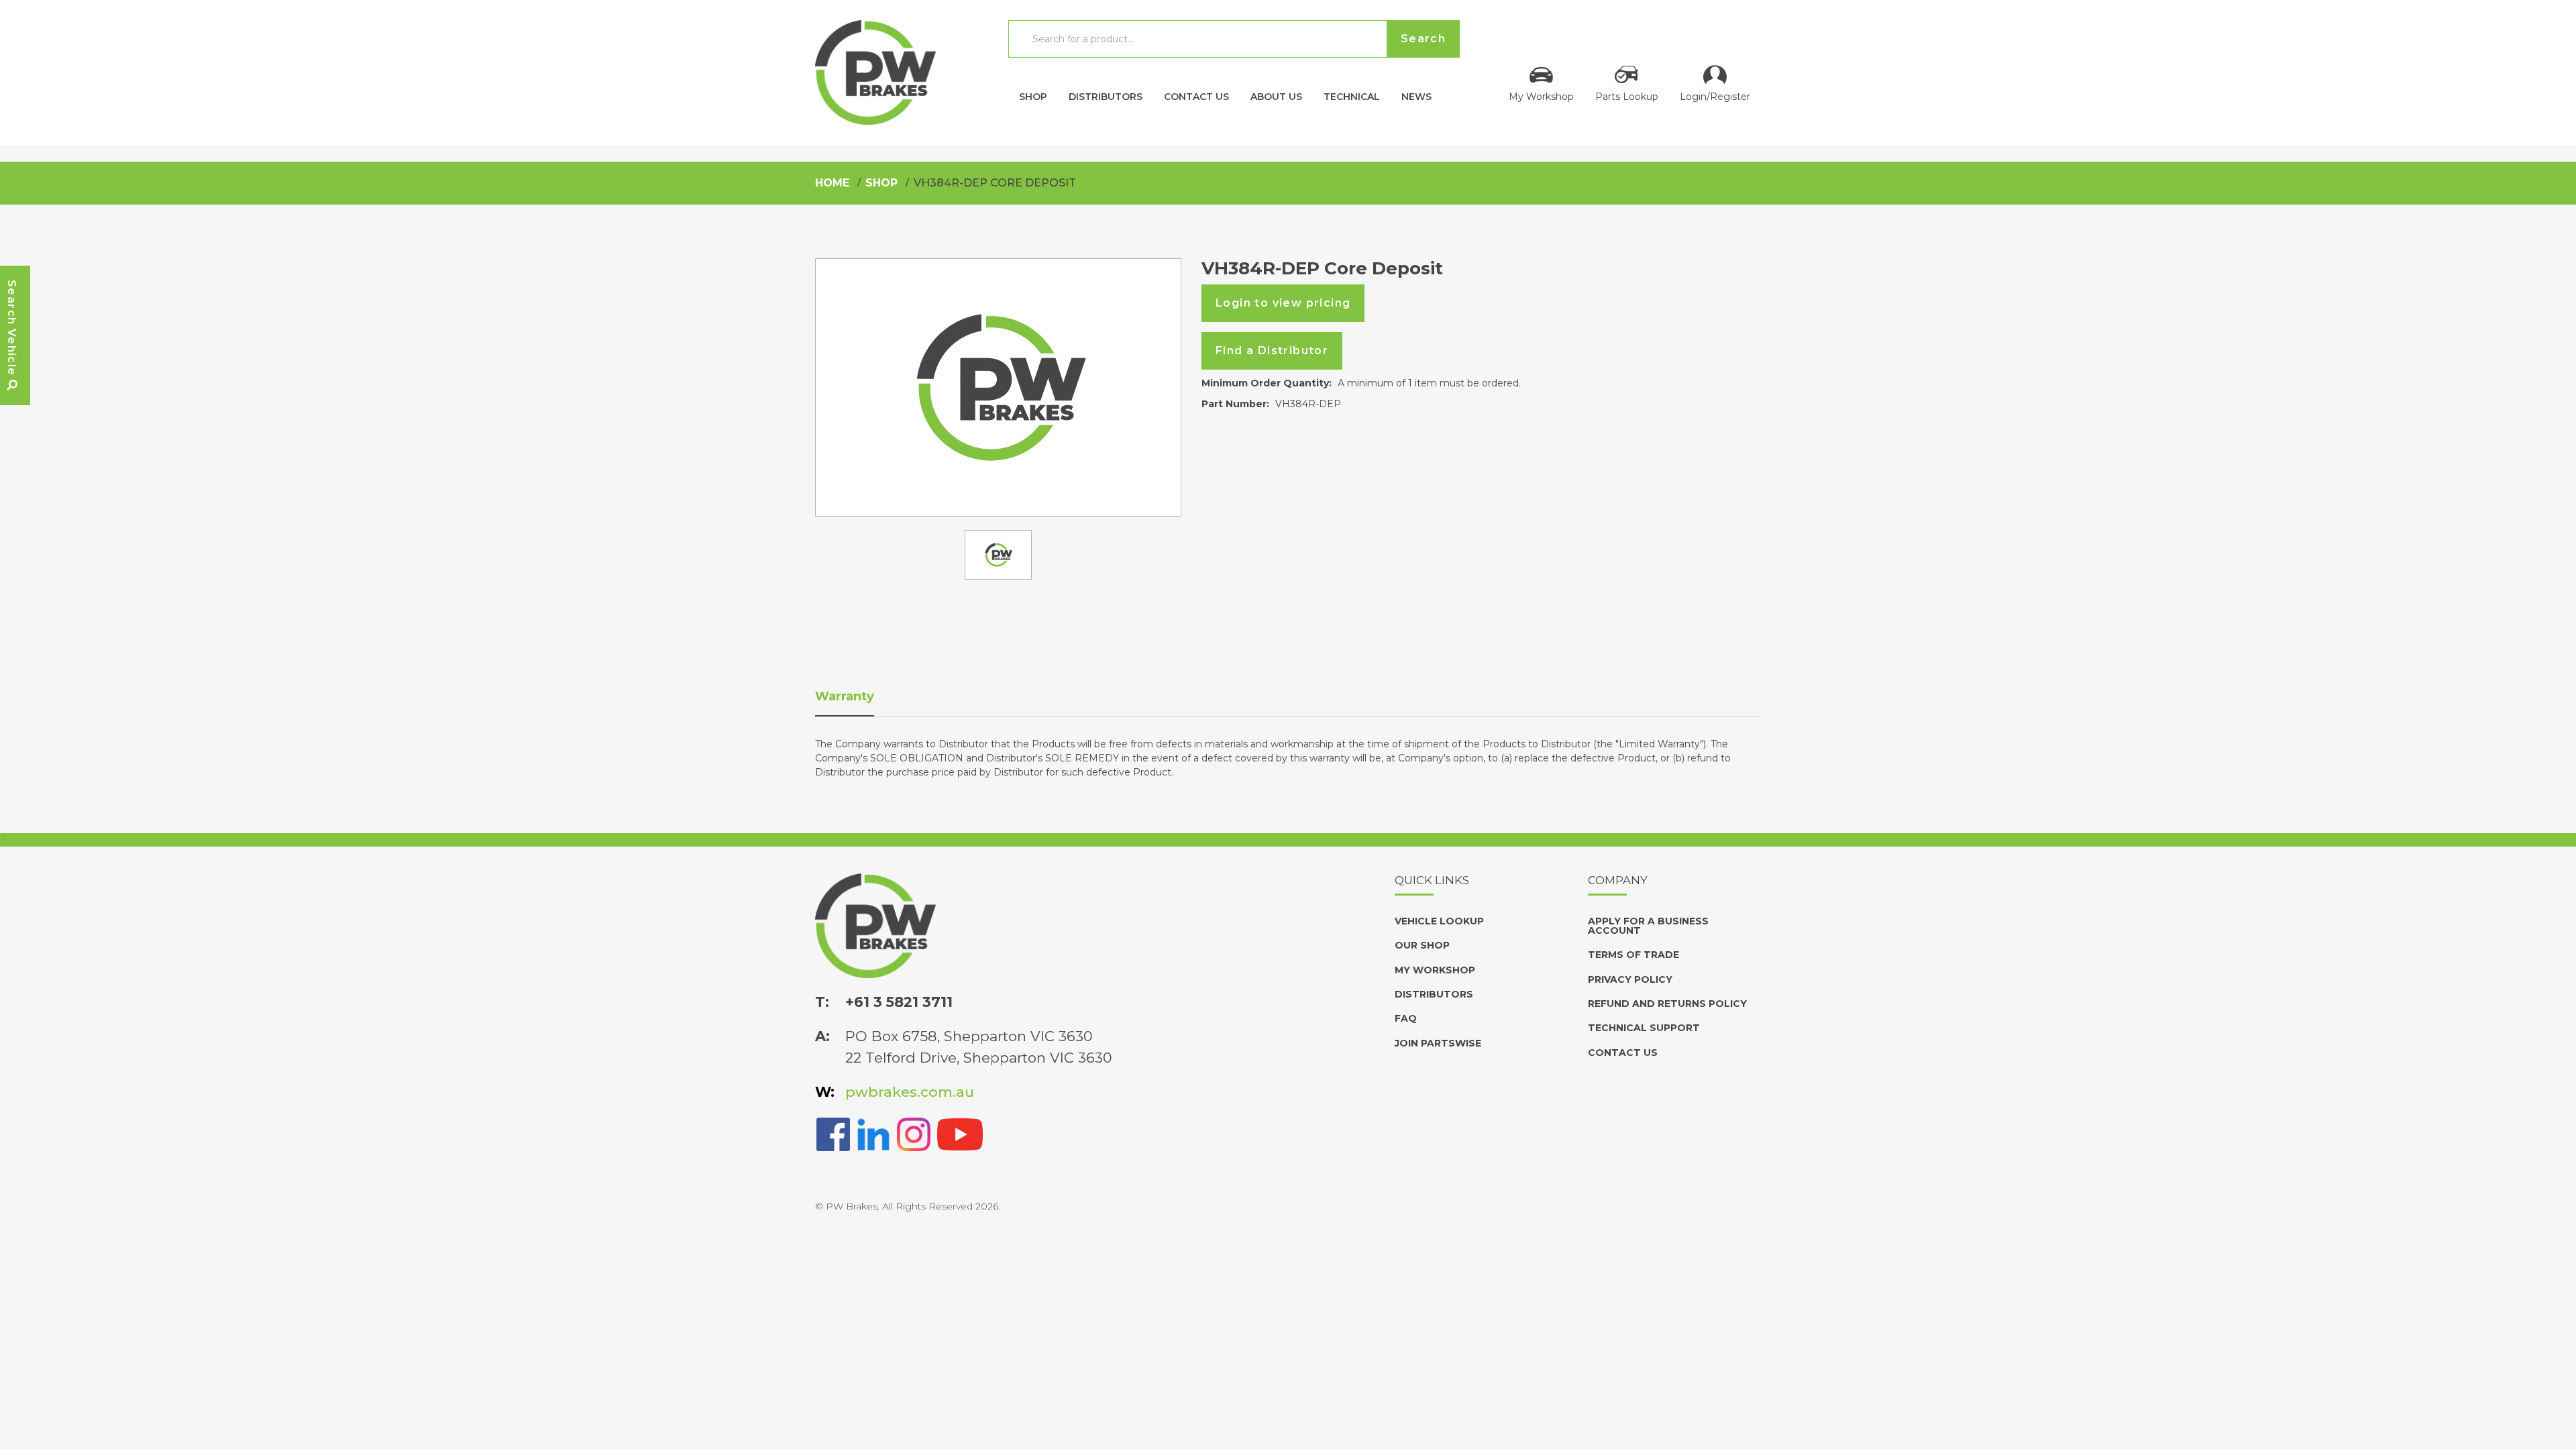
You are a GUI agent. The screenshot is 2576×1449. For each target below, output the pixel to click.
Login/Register (1715, 96)
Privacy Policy (1630, 979)
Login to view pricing (1283, 303)
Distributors (1106, 96)
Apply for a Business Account (1648, 926)
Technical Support (1644, 1028)
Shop (1033, 96)
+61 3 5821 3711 (899, 1002)
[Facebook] (833, 1133)
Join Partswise (1438, 1043)
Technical (1352, 96)
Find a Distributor (1272, 351)
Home (832, 183)
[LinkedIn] (873, 1133)
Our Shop (1422, 945)
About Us (1276, 96)
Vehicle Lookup (1439, 921)
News (1416, 96)
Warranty (845, 696)
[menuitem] (1033, 93)
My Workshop (1541, 96)
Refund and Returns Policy (1667, 1004)
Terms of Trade (1633, 955)
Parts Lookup (1627, 96)
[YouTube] (960, 1133)
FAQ (1406, 1018)
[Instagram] (914, 1133)
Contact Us (1196, 96)
